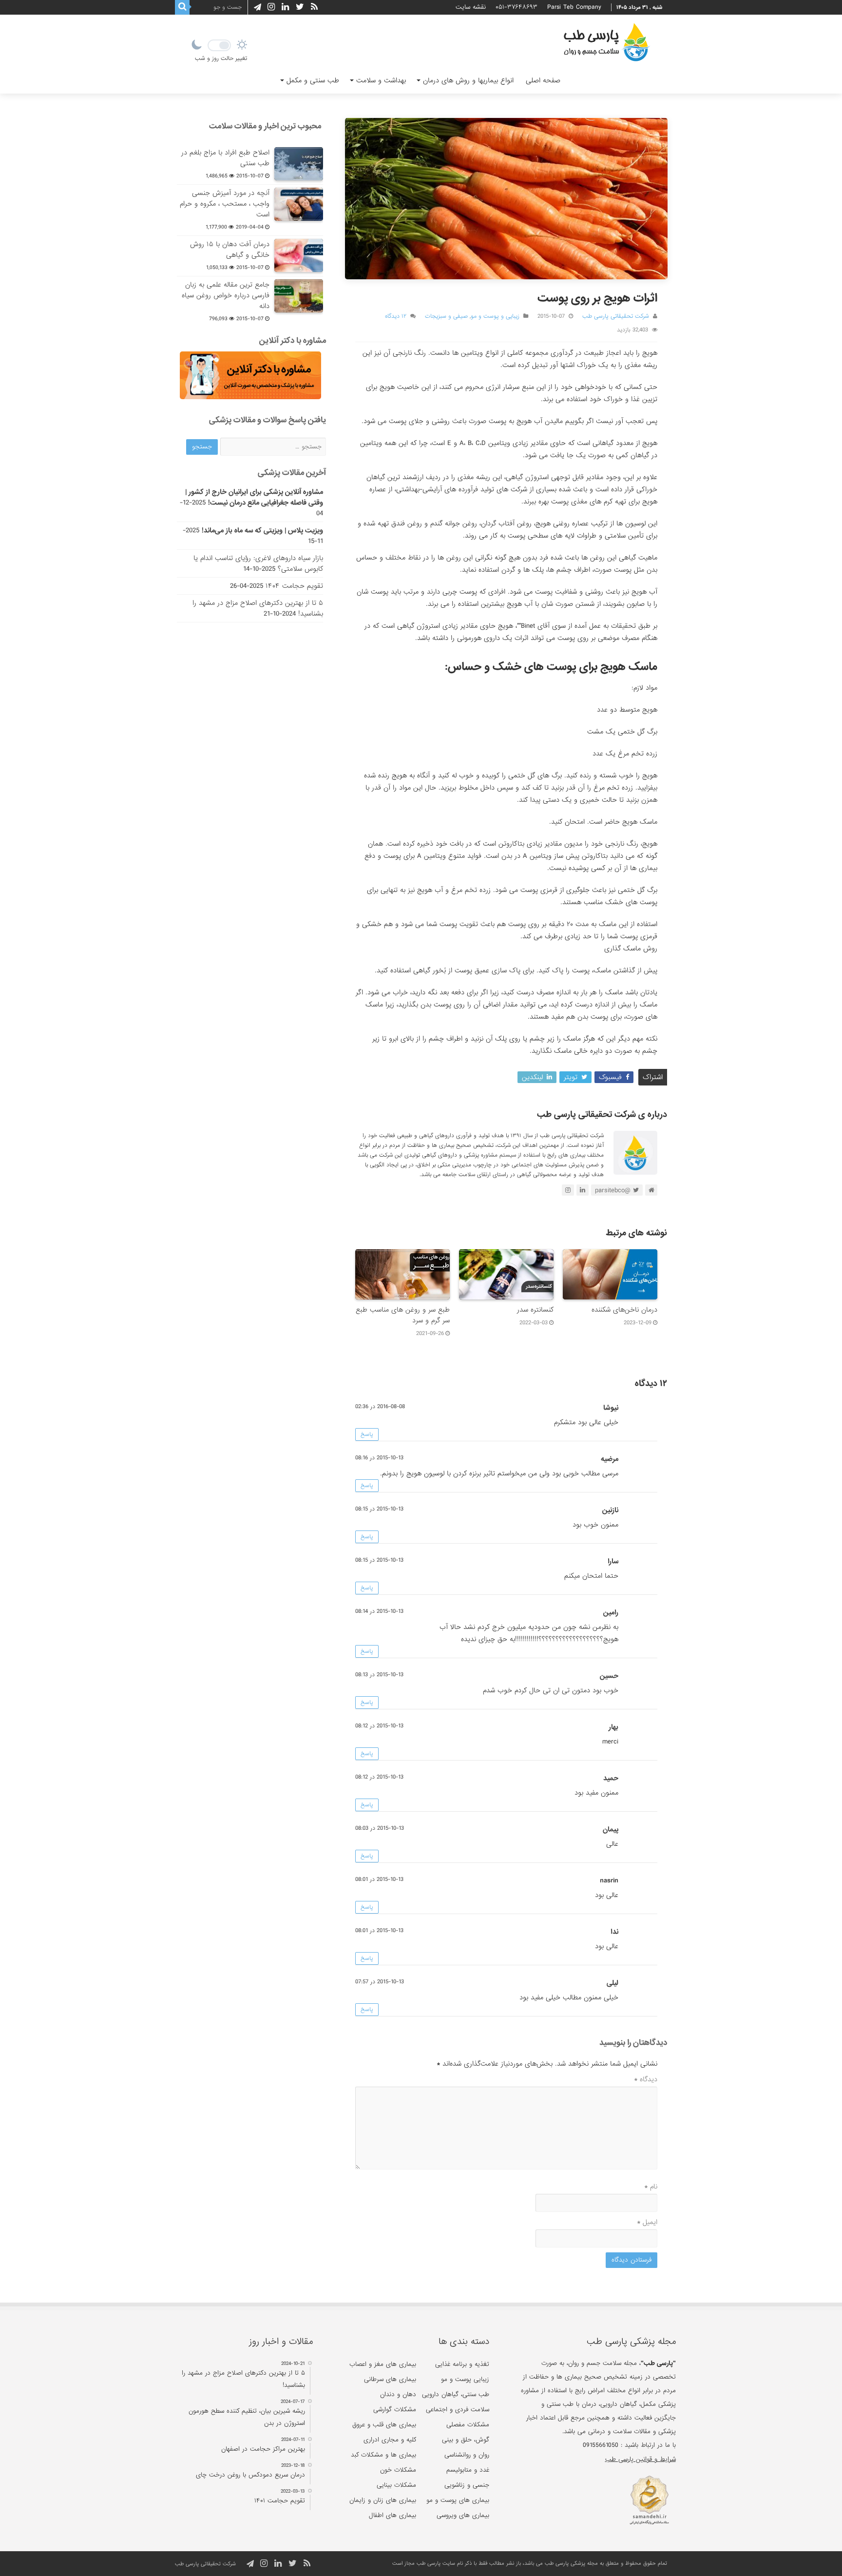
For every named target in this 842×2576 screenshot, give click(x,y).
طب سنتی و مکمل (313, 80)
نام (651, 2187)
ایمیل (647, 2222)
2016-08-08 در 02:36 (380, 1407)
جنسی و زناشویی (467, 2485)
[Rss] (314, 7)
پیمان (611, 1829)
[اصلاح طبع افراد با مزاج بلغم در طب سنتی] (299, 164)
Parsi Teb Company (574, 7)
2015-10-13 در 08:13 (379, 1675)
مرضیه (610, 1459)
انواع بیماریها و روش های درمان (468, 80)
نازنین (610, 1510)
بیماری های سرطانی (390, 2379)
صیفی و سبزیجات (446, 316)
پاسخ (367, 1434)
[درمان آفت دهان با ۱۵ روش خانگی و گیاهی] (299, 255)
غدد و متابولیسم (468, 2470)
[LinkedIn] (285, 7)
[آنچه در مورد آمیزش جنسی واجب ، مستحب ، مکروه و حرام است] (299, 204)
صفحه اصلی (543, 80)
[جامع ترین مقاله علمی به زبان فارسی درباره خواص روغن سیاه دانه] (299, 296)
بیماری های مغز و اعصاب (383, 2364)
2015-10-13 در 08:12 (379, 1726)
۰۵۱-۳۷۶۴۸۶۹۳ (517, 7)
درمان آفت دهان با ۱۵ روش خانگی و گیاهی (230, 250)
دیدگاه (646, 2079)
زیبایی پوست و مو (465, 2379)
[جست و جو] (182, 7)
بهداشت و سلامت (381, 80)
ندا (614, 1932)
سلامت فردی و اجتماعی (458, 2410)
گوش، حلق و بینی (466, 2440)
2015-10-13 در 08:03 (380, 1828)
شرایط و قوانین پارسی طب (640, 2459)
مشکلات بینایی (396, 2485)
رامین (611, 1612)
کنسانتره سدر (535, 1310)
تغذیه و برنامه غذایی (462, 2364)
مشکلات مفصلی (468, 2425)
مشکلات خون (398, 2470)
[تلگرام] (256, 7)
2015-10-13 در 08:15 (379, 1509)
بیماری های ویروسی (463, 2515)
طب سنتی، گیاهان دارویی (456, 2394)
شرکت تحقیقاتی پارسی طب (616, 316)
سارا (613, 1561)
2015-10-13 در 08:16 (379, 1458)
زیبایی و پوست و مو (495, 316)
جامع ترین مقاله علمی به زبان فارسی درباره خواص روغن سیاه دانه (226, 295)
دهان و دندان (398, 2394)
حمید (611, 1778)
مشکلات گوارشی (395, 2410)
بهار (613, 1727)
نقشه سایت (471, 7)
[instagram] (271, 7)
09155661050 (601, 2445)
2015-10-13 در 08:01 (379, 1879)
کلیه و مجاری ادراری (390, 2440)
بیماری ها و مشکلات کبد (383, 2455)
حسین (609, 1676)
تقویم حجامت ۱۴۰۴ (294, 586)
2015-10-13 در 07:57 (380, 1982)
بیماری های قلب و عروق (384, 2425)
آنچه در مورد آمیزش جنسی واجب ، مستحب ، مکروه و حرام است (225, 204)
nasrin (609, 1880)
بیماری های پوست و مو (458, 2500)
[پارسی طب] (607, 44)
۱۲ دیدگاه (396, 316)
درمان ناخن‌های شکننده (624, 1310)
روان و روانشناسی (467, 2455)
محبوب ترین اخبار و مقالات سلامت (265, 126)
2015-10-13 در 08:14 (379, 1611)
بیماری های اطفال (392, 2515)
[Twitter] (300, 7)
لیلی (612, 1983)
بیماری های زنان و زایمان (383, 2500)
